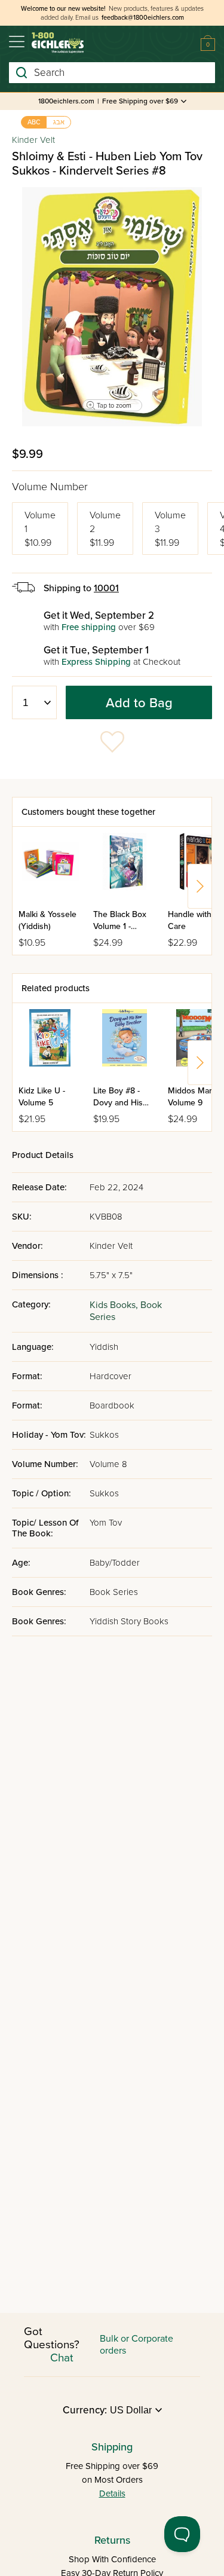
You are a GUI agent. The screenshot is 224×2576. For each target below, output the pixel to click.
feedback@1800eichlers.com (143, 18)
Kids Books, (115, 1305)
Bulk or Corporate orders (136, 2345)
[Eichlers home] (58, 43)
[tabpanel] (112, 307)
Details (112, 2494)
